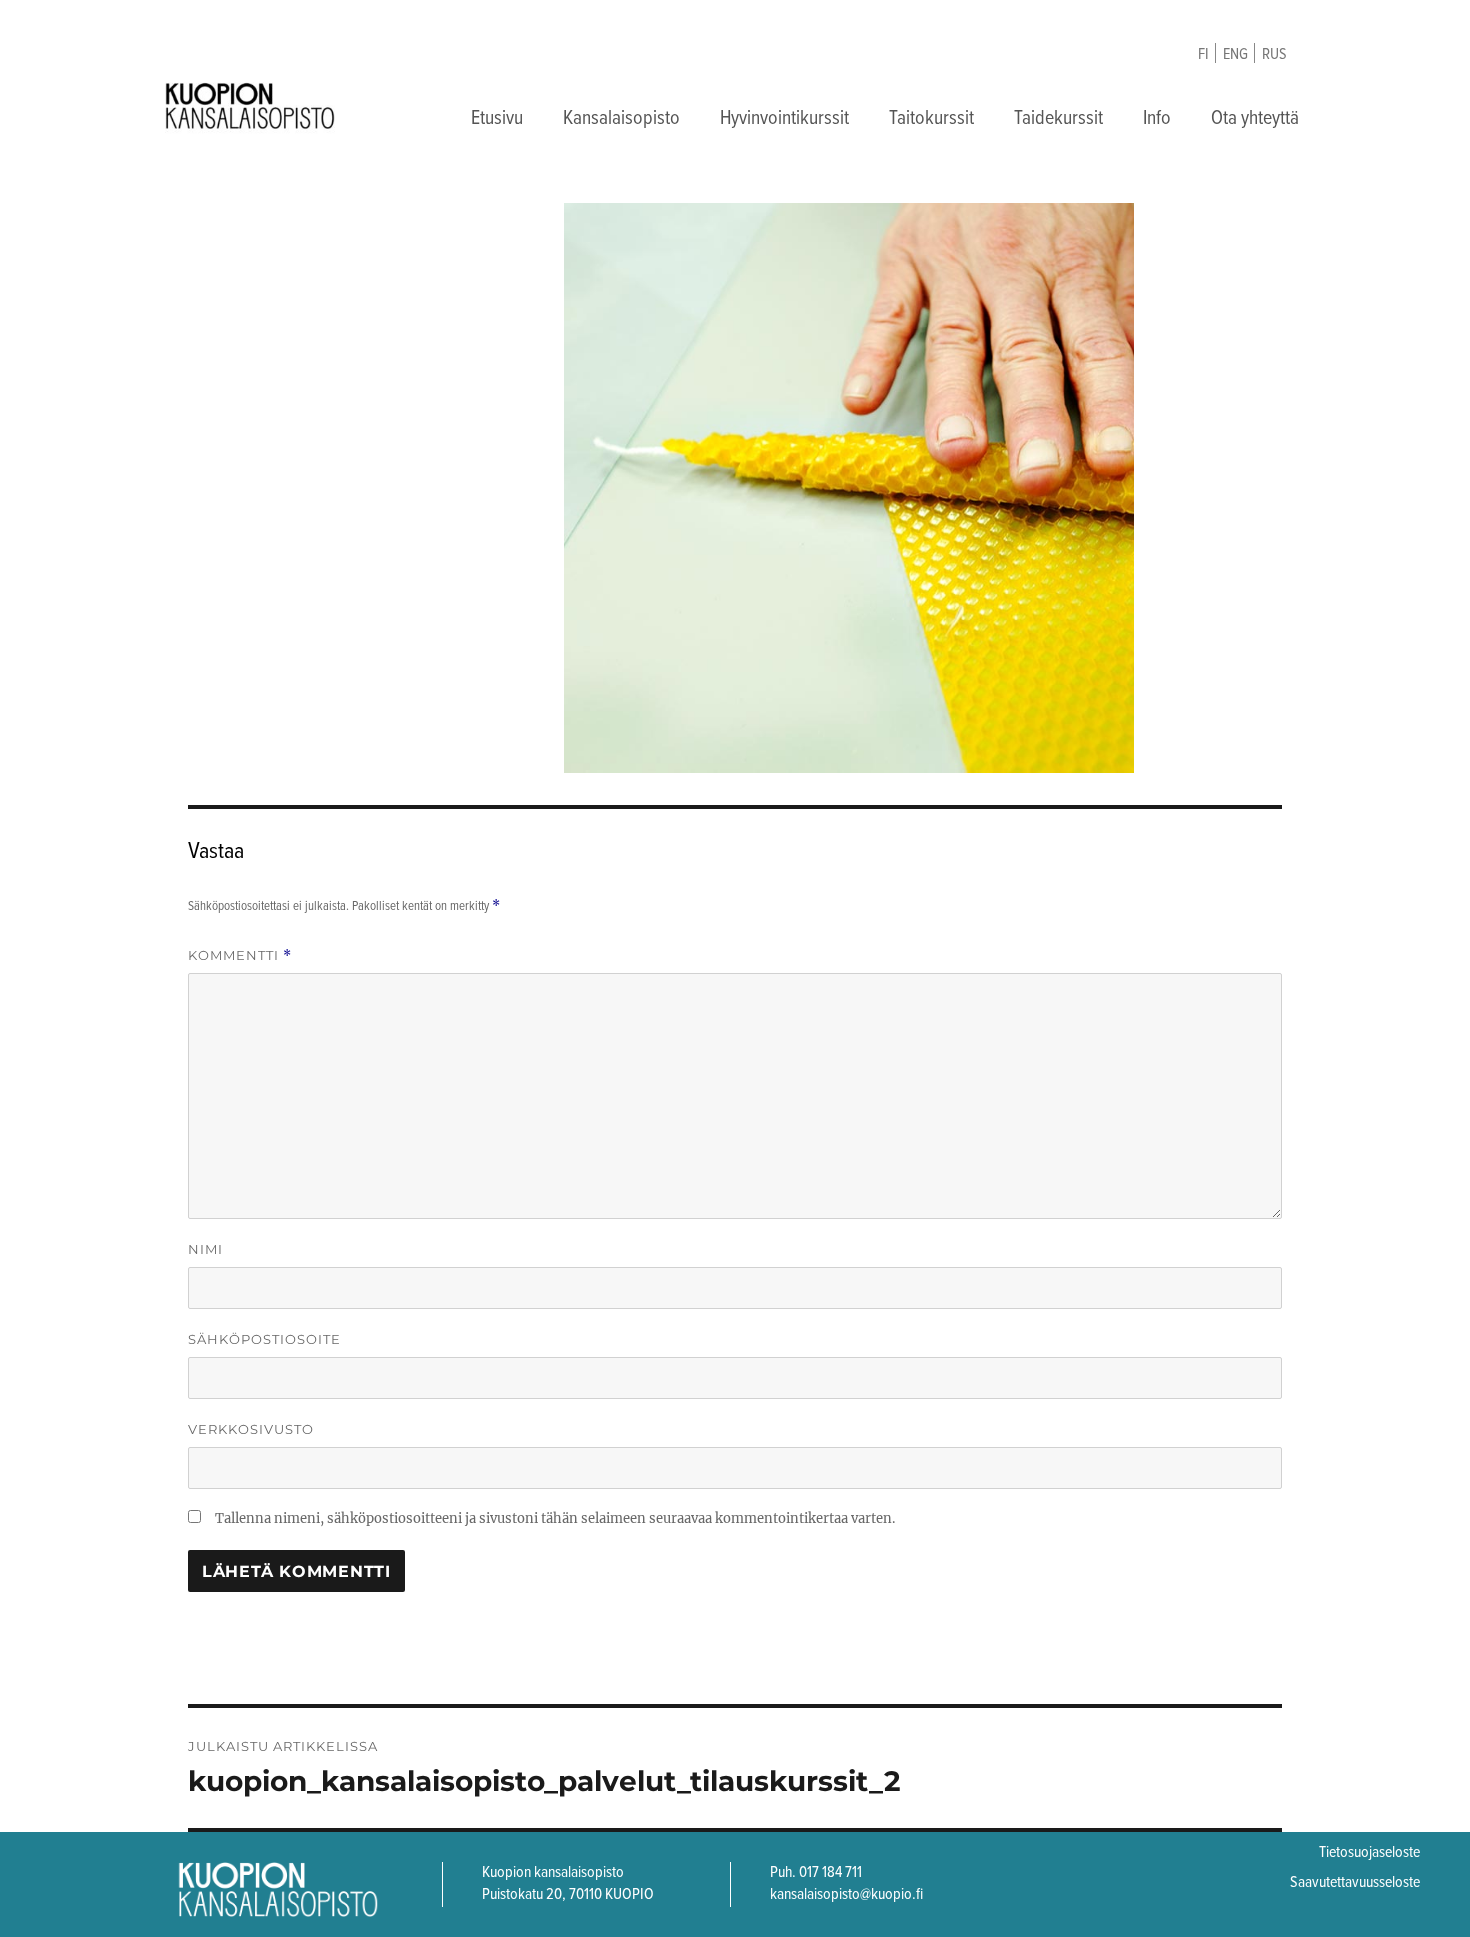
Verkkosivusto (251, 1429)
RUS (1274, 54)
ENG (1235, 54)
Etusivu (497, 119)
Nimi (205, 1249)
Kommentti (240, 955)
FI (1203, 54)
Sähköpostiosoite (264, 1339)
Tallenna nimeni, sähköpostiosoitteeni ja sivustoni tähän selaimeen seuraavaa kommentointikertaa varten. (555, 1518)
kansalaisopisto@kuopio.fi (846, 1894)
